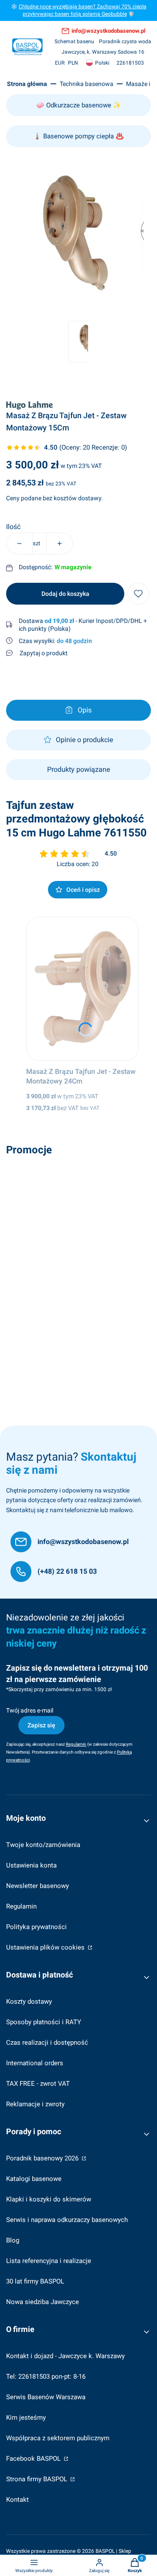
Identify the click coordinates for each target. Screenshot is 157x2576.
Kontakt (17, 2500)
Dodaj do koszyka (65, 594)
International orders (35, 2063)
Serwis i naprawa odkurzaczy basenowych (67, 2220)
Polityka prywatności (36, 1927)
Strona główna (27, 84)
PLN (73, 63)
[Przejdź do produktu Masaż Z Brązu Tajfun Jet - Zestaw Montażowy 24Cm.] (83, 989)
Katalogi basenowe (34, 2179)
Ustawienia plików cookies (46, 1947)
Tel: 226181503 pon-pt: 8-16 (46, 2377)
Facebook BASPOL (34, 2459)
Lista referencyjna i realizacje (49, 2261)
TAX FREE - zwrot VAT (38, 2084)
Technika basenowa (87, 84)
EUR (60, 63)
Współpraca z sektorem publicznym (58, 2438)
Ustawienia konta (31, 1865)
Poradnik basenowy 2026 (43, 2158)
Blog (13, 2240)
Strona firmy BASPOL (38, 2479)
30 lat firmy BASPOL (35, 2281)
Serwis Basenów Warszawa (46, 2397)
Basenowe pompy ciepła (78, 136)
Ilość (13, 527)
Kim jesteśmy (26, 2418)
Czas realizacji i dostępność (47, 2043)
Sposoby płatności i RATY (44, 2022)
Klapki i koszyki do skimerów (49, 2199)
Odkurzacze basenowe (79, 105)
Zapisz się (41, 1725)
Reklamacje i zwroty (35, 2104)
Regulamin (21, 1906)
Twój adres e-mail (30, 1710)
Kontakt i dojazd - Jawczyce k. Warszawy (65, 2356)
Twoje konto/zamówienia (43, 1845)
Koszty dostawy (29, 2002)
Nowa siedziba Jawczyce (43, 2302)
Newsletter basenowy (38, 1886)
